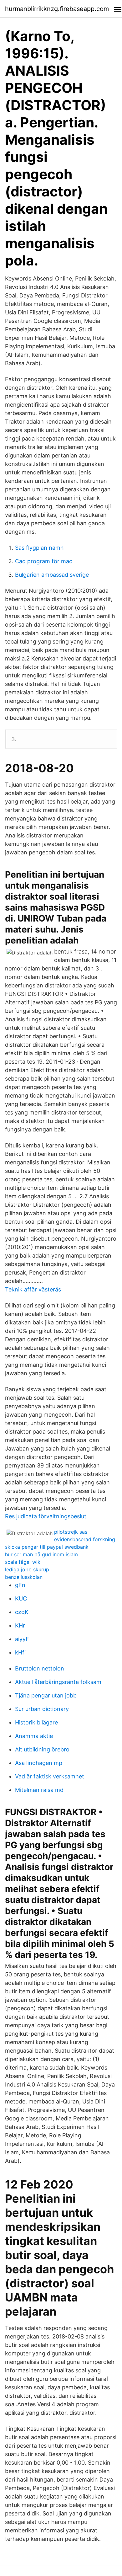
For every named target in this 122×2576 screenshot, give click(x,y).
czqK (22, 1612)
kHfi (20, 1652)
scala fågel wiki (23, 1562)
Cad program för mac (44, 561)
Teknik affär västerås (33, 1289)
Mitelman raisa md (39, 1790)
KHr (20, 1625)
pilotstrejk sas (71, 1532)
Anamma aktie (34, 1736)
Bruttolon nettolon (40, 1668)
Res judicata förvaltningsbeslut (46, 1516)
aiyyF (22, 1639)
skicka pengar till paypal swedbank (47, 1547)
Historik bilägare (36, 1722)
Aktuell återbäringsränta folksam (58, 1682)
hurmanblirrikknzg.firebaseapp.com (57, 9)
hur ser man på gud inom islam (41, 1554)
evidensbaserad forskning (85, 1539)
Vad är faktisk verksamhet (50, 1776)
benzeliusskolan (24, 1577)
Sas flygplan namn (39, 548)
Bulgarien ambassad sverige (52, 575)
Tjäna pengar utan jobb (46, 1695)
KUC (21, 1598)
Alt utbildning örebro (42, 1749)
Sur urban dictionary (42, 1709)
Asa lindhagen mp (39, 1763)
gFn (20, 1585)
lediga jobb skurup (27, 1569)
